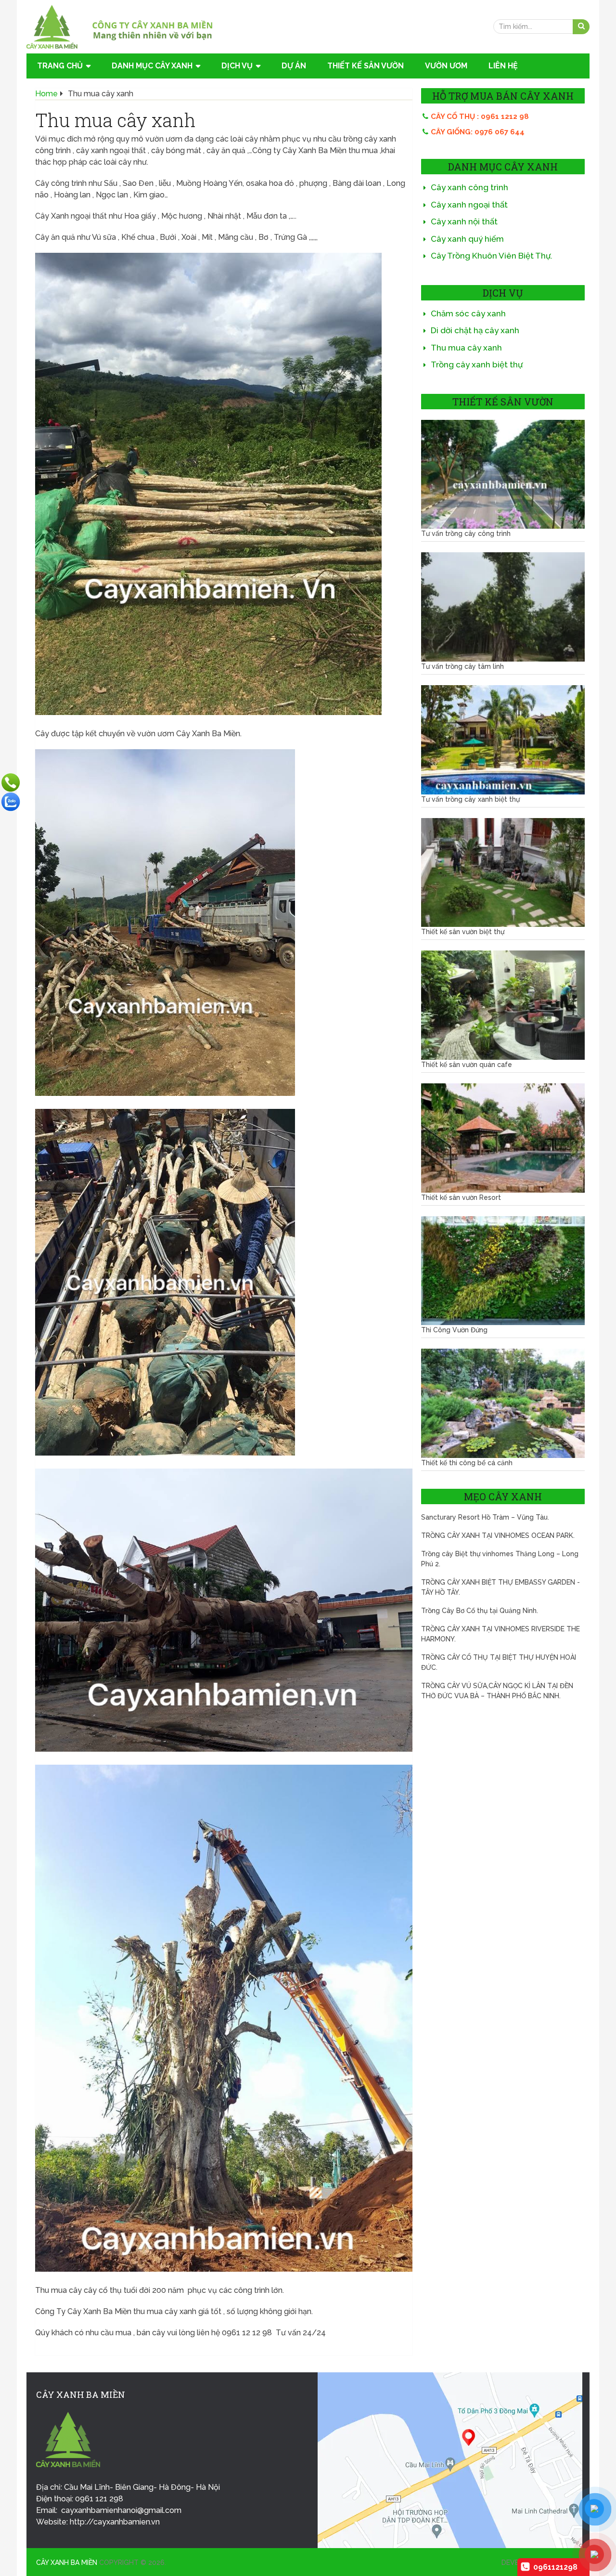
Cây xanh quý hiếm (467, 239)
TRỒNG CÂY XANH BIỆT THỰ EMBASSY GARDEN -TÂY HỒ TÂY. (500, 1587)
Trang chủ (60, 66)
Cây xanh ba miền (67, 2563)
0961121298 (555, 2567)
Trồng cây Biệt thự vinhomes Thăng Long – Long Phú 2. (500, 1559)
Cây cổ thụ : (480, 117)
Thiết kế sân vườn (366, 66)
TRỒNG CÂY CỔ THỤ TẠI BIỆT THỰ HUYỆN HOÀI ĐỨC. (499, 1662)
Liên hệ (503, 66)
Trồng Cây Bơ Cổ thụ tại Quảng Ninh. (480, 1611)
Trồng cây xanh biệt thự (477, 364)
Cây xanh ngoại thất (469, 205)
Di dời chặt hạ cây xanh (475, 330)
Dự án (294, 66)
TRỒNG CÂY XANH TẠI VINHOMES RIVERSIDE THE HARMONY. (500, 1634)
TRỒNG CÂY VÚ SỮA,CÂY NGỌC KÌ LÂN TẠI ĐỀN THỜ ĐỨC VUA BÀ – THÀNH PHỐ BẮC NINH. (497, 1691)
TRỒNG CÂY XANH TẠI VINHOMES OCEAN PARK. (498, 1535)
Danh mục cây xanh (152, 66)
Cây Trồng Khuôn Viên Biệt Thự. (492, 256)
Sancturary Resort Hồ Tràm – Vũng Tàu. (485, 1517)
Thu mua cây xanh (466, 348)
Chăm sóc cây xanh (468, 313)
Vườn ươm (446, 66)
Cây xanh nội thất (464, 221)
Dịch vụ (237, 66)
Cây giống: (478, 132)
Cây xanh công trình (469, 187)
